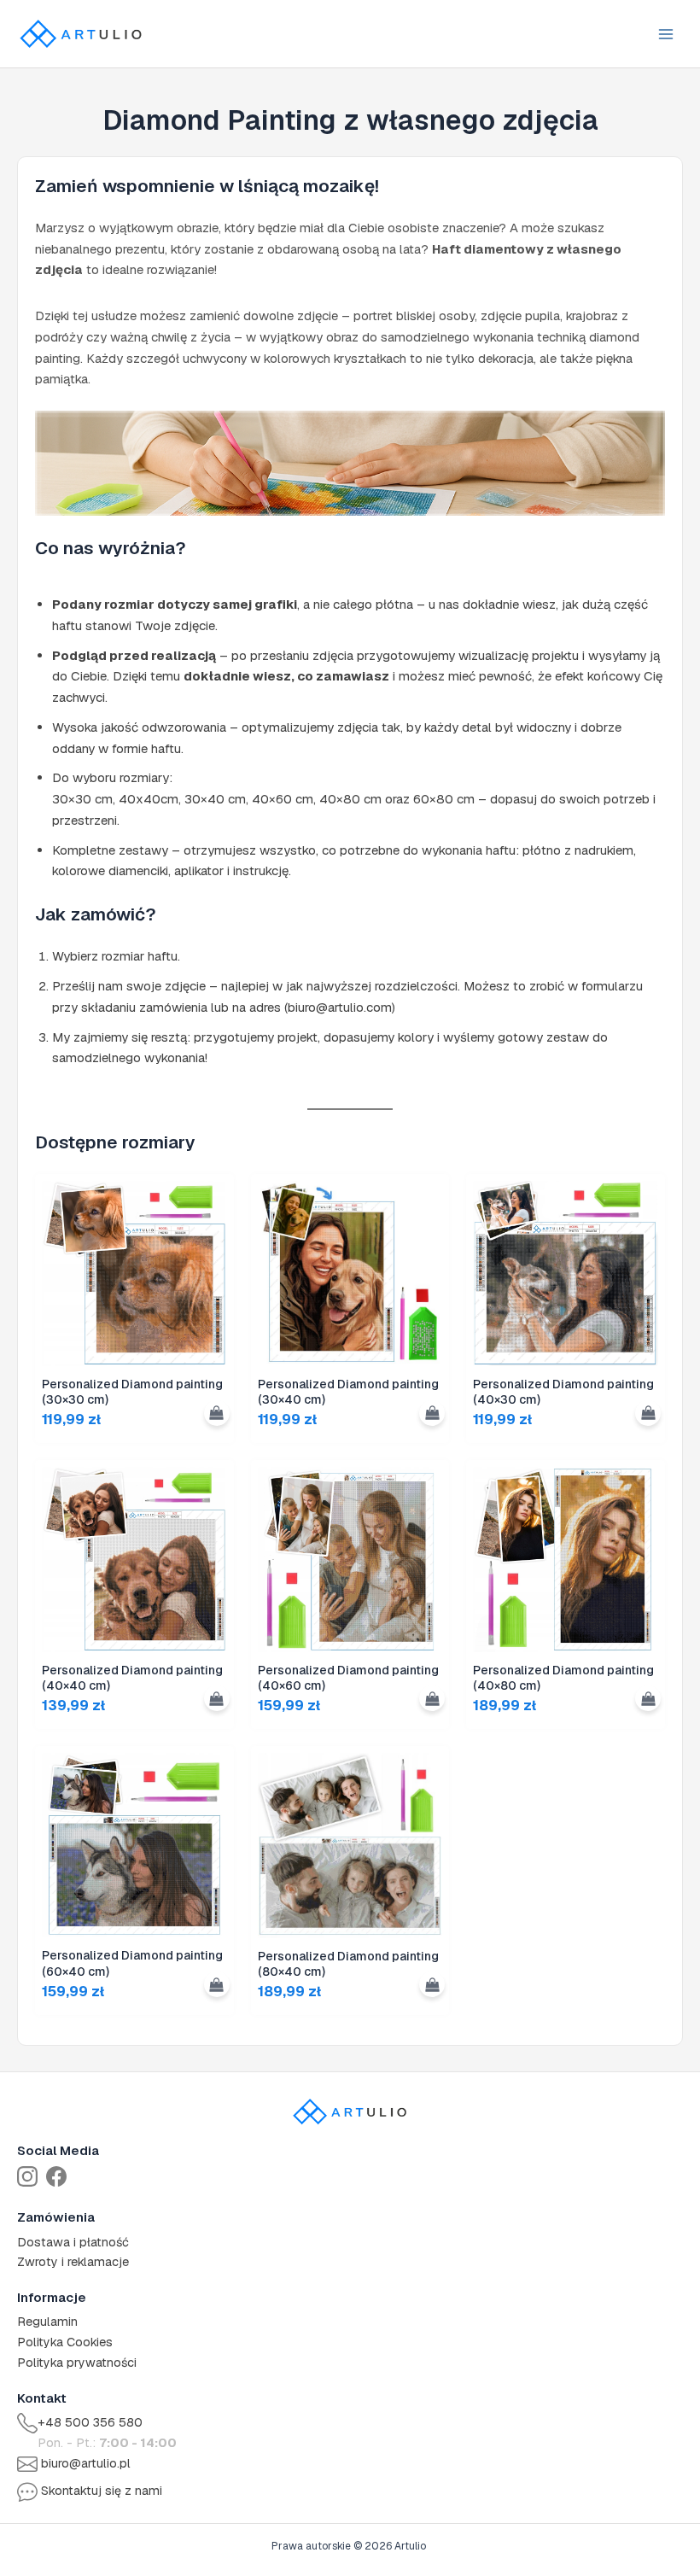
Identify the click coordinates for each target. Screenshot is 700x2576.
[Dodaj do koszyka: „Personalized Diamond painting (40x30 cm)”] (648, 1413)
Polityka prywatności (77, 2363)
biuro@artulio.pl (86, 2463)
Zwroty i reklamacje (73, 2262)
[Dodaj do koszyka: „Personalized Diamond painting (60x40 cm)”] (217, 1984)
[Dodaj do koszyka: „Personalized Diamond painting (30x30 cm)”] (217, 1413)
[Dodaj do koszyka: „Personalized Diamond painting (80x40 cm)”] (432, 1984)
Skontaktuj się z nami (102, 2491)
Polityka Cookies (65, 2342)
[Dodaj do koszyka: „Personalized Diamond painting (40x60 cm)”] (432, 1698)
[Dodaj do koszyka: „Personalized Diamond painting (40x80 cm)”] (648, 1698)
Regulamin (47, 2322)
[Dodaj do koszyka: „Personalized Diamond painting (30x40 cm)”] (432, 1413)
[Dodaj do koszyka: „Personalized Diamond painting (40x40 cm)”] (217, 1698)
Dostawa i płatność (73, 2242)
